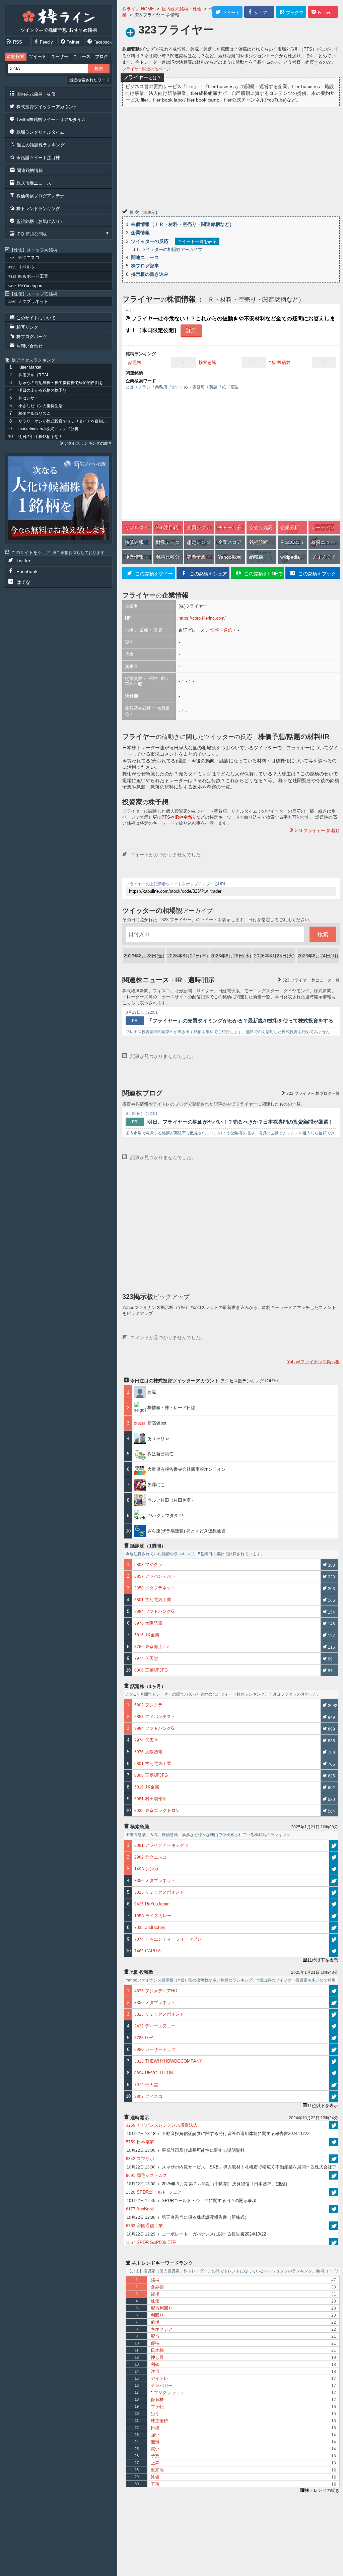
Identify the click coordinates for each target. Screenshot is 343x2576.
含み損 (157, 2287)
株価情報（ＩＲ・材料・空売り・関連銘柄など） (183, 224)
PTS (166, 817)
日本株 (157, 2350)
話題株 (135, 362)
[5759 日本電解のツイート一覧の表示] (334, 2142)
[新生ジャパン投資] (59, 498)
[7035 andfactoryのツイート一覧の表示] (334, 1928)
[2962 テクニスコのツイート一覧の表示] (334, 1857)
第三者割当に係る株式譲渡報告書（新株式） (188, 2217)
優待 (155, 2343)
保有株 (157, 2400)
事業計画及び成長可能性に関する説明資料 (186, 2150)
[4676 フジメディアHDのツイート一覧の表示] (334, 1991)
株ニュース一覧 (311, 980)
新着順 (317, 831)
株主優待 (159, 2421)
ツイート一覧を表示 (197, 241)
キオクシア (162, 2329)
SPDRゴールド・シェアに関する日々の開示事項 (192, 2201)
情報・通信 (221, 630)
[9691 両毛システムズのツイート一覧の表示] (334, 2175)
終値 (155, 2477)
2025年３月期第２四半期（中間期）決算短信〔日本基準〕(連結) (207, 2184)
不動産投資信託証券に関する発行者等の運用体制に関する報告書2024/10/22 (218, 2133)
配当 (155, 2336)
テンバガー (162, 2385)
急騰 (154, 1392)
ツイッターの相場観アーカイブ (172, 249)
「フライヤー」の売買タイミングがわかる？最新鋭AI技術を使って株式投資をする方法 (240, 1021)
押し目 (157, 2357)
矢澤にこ (156, 1485)
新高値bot (157, 1423)
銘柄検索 (16, 56)
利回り (157, 2315)
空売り (190, 817)
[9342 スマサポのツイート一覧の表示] (334, 2159)
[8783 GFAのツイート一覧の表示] (334, 2038)
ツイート (38, 56)
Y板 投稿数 (280, 362)
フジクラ (167, 2393)
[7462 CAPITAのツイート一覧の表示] (334, 1951)
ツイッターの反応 (150, 241)
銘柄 (155, 2280)
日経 (155, 2428)
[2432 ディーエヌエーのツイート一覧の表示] (334, 2026)
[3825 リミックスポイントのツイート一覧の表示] (334, 1892)
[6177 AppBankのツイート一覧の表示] (334, 2209)
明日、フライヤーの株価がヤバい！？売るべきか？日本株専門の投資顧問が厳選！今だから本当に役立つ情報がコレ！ (240, 1123)
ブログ (102, 56)
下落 (155, 2484)
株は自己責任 (160, 1454)
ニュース (82, 56)
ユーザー (60, 56)
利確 (155, 2364)
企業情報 (140, 233)
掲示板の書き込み (150, 274)
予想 (155, 2456)
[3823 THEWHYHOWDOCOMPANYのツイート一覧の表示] (334, 2061)
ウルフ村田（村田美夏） (171, 1500)
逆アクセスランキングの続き (86, 443)
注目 (155, 2371)
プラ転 (157, 2407)
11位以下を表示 (323, 1960)
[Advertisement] (231, 156)
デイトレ (159, 2378)
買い (155, 2449)
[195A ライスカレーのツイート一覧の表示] (334, 1916)
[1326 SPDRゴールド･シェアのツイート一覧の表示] (334, 2192)
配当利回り (162, 2308)
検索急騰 (207, 362)
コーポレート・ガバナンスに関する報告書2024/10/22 (196, 2234)
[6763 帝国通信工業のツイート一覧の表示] (334, 2226)
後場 (155, 2294)
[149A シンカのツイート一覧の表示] (334, 1869)
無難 (155, 2442)
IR (177, 817)
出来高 (157, 2470)
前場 (155, 2322)
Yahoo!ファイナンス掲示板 (313, 1362)
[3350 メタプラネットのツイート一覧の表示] (334, 1881)
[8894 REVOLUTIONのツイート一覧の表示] (334, 2073)
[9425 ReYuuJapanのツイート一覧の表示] (334, 1904)
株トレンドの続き (322, 2490)
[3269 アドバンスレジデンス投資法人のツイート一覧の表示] (334, 2125)
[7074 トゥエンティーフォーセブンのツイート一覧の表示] (334, 1939)
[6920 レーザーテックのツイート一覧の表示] (334, 2050)
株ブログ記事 (145, 266)
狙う (155, 2414)
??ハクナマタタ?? (165, 1516)
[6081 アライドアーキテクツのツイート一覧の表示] (334, 1845)
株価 (155, 2301)
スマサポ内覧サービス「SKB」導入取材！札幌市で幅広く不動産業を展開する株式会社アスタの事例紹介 (231, 2168)
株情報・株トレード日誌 (171, 1408)
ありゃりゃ (158, 1438)
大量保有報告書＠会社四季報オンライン (187, 1469)
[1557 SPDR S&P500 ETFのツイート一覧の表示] (334, 2242)
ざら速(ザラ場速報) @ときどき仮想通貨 (186, 1531)
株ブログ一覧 (313, 1093)
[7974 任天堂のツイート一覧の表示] (334, 2085)
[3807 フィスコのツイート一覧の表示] (334, 2096)
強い (155, 2435)
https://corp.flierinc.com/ (202, 618)
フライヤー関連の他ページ (146, 69)
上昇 (155, 2463)
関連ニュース (145, 257)
